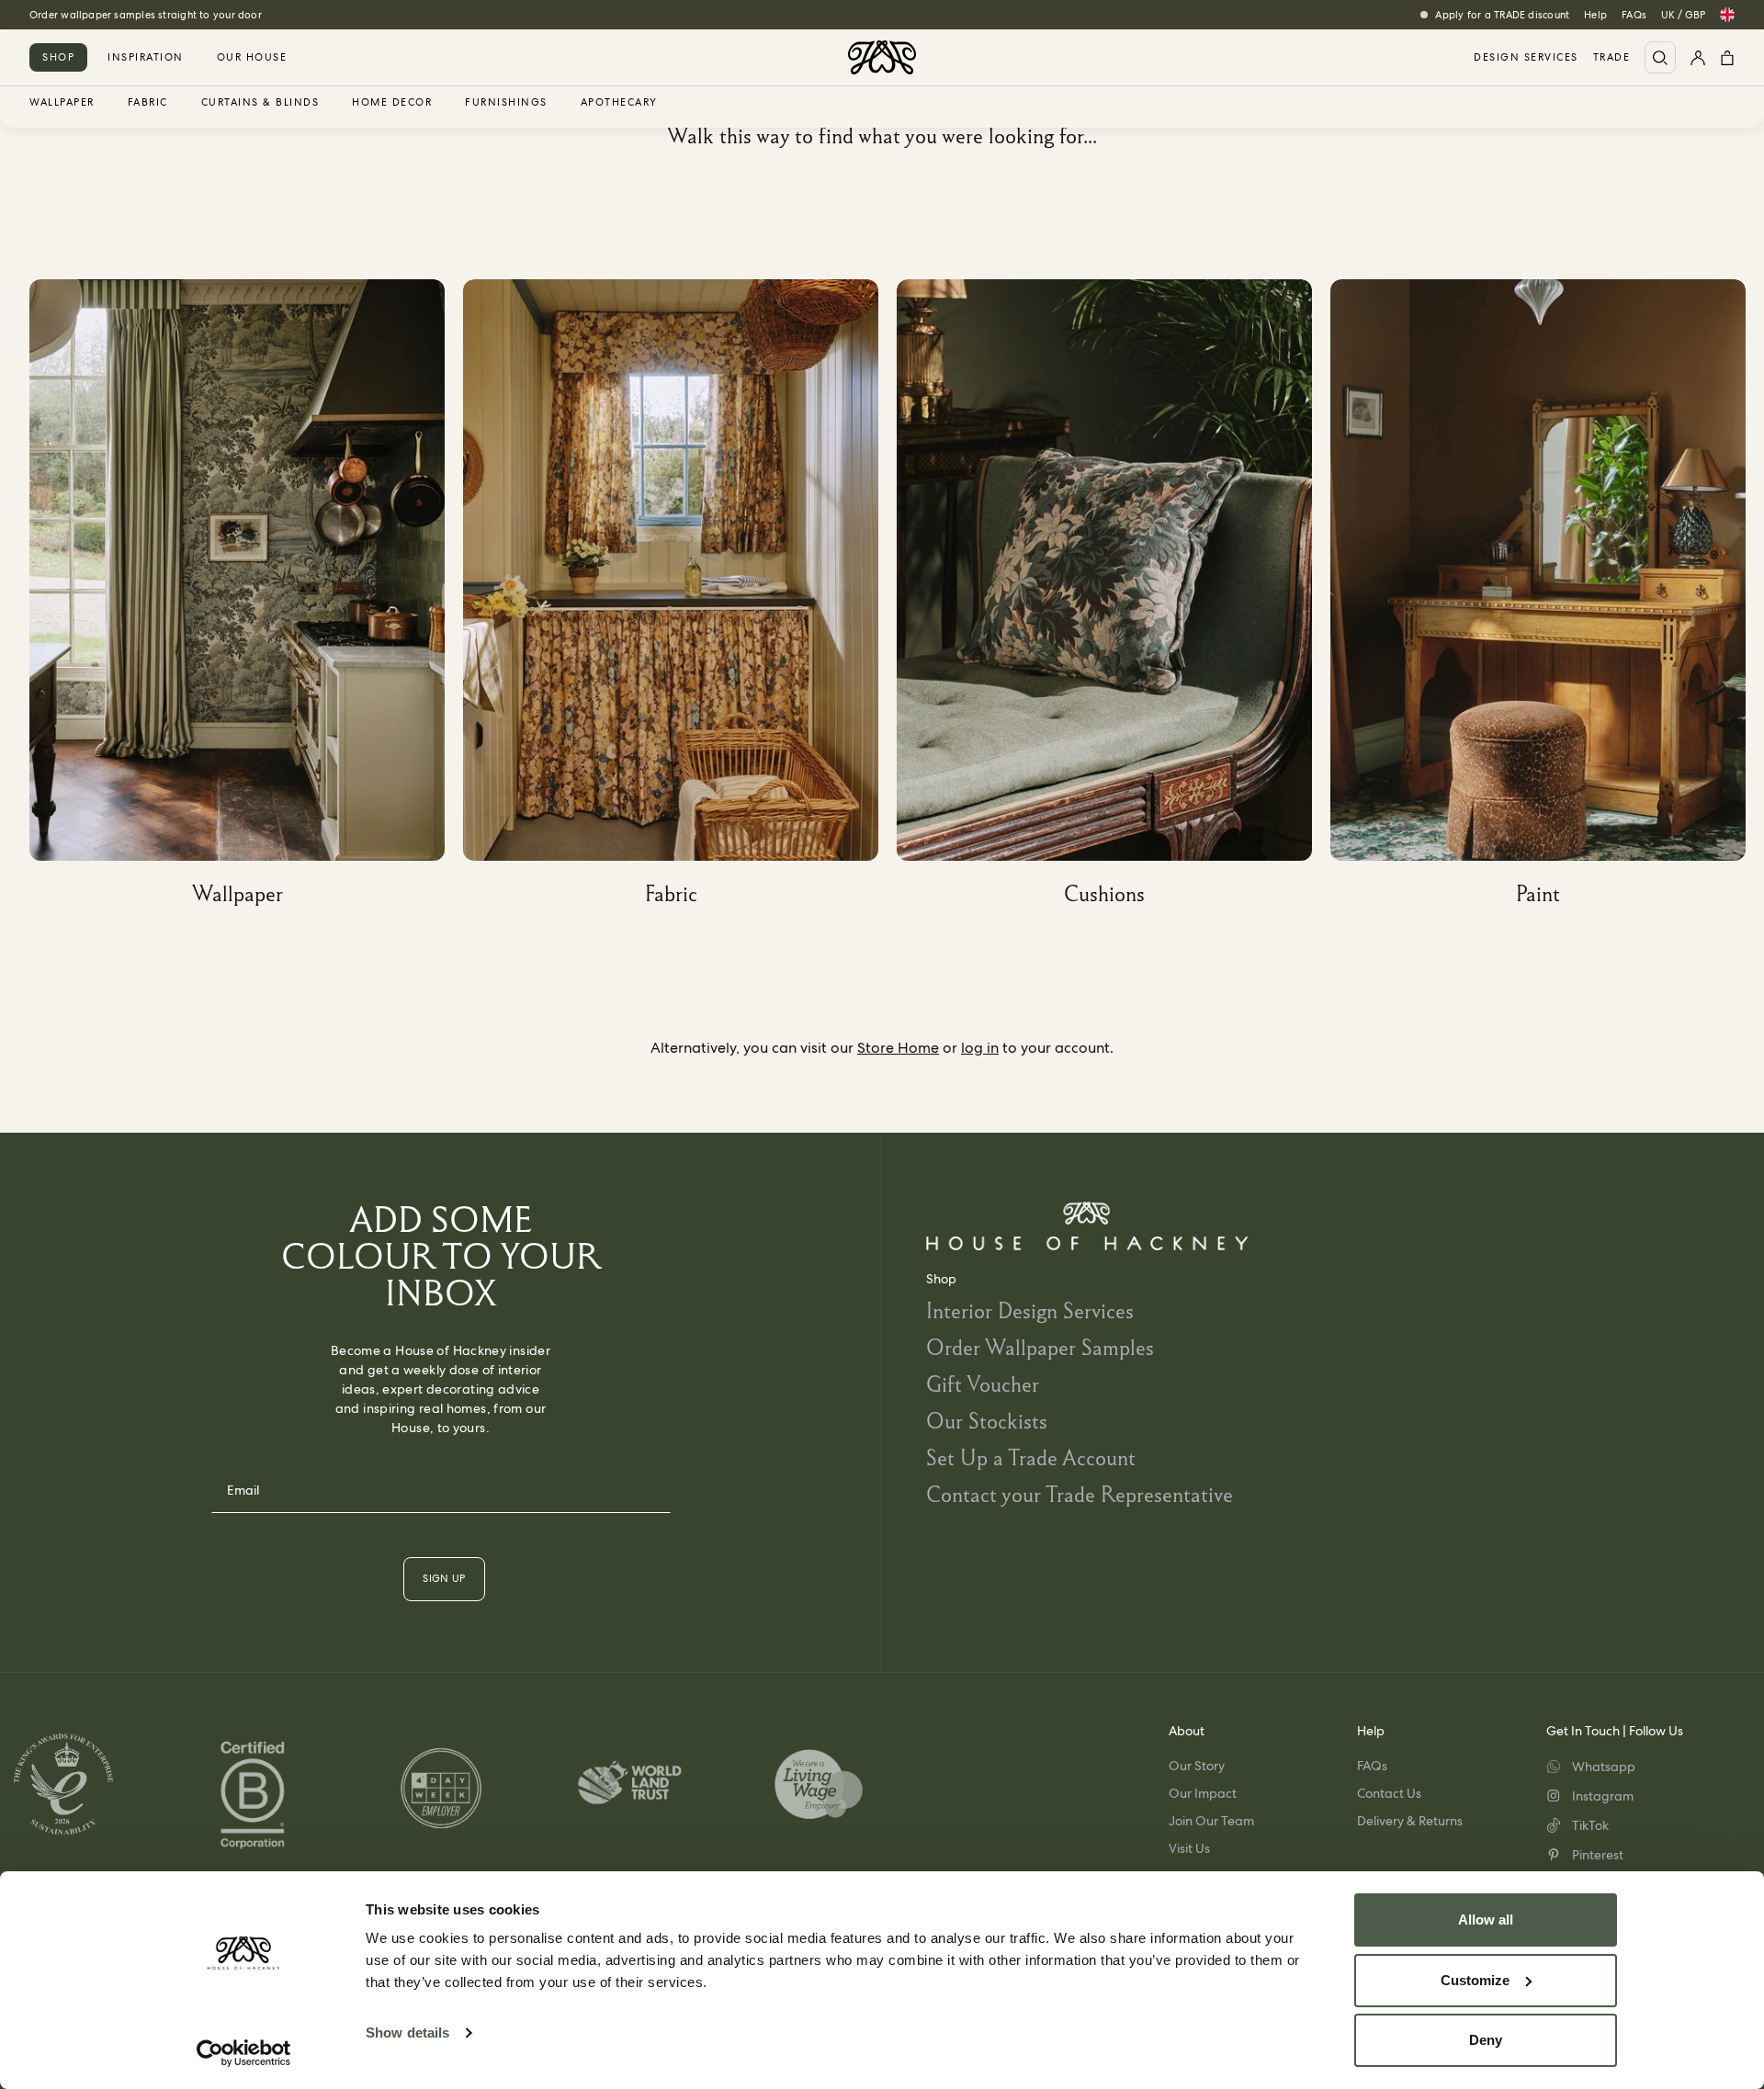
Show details (407, 2033)
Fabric (148, 103)
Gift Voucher (983, 1384)
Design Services (1526, 57)
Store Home (898, 1048)
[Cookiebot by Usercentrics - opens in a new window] (244, 2053)
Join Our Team (1211, 1821)
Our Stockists (987, 1421)
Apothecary (619, 103)
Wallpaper (62, 103)
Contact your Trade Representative (1080, 1494)
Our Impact (1203, 1793)
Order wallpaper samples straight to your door (146, 15)
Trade (1612, 57)
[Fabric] (680, 599)
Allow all (1486, 1920)
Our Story (1197, 1766)
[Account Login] (1698, 57)
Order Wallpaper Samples (1040, 1347)
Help (1595, 15)
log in (980, 1048)
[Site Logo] (882, 57)
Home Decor (392, 103)
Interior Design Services (1030, 1310)
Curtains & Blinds (260, 103)
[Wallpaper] (246, 599)
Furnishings (506, 103)
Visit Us (1189, 1848)
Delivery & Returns (1410, 1821)
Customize (1475, 1980)
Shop (58, 57)
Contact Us (1389, 1793)
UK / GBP (1683, 15)
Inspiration (146, 57)
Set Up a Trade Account (1031, 1457)
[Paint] (1547, 599)
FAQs (1634, 15)
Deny (1486, 2040)
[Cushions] (1114, 599)
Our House (252, 57)
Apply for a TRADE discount (1502, 15)
